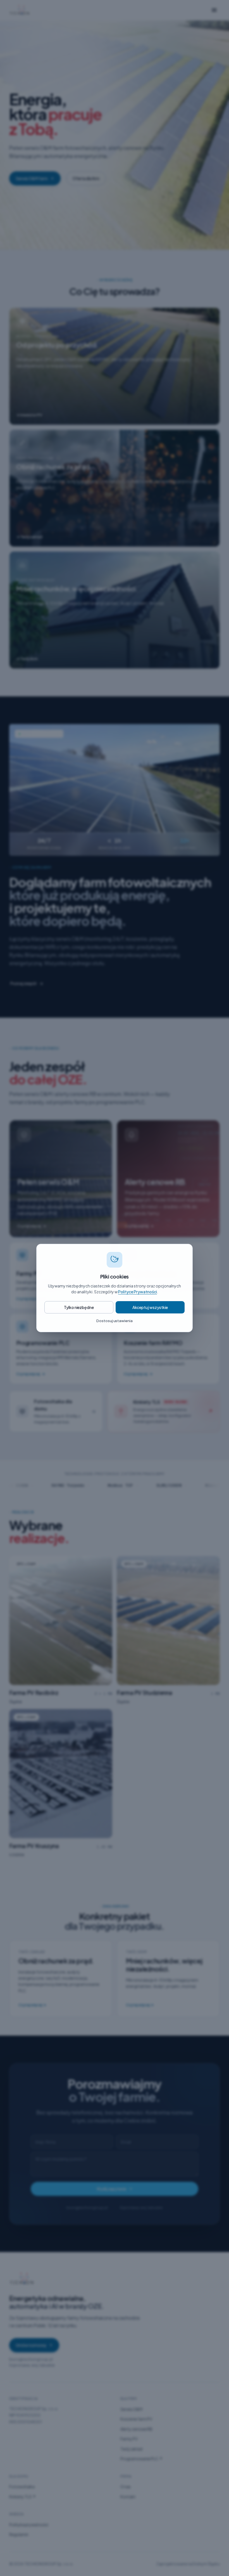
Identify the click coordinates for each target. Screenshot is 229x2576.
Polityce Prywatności (138, 1292)
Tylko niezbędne (79, 1307)
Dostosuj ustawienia (115, 1321)
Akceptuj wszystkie (150, 1307)
